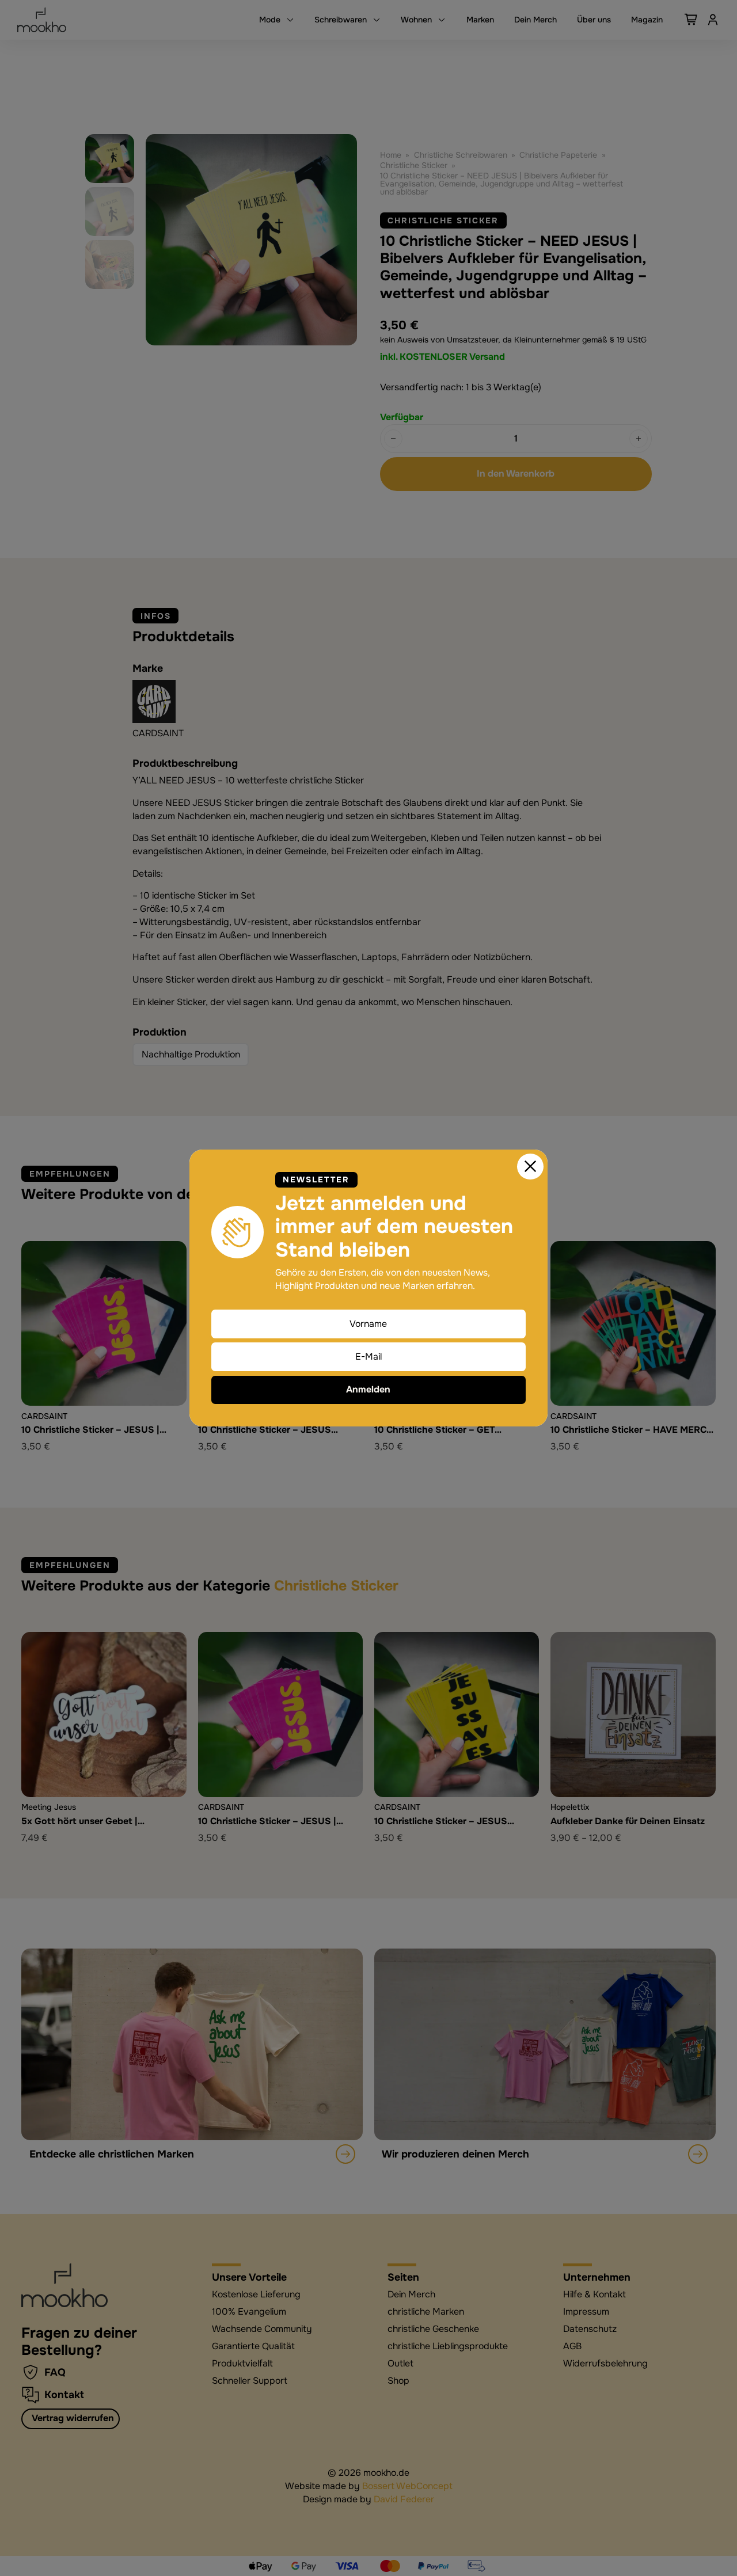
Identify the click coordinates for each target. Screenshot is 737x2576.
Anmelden (368, 1390)
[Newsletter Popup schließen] (530, 1167)
